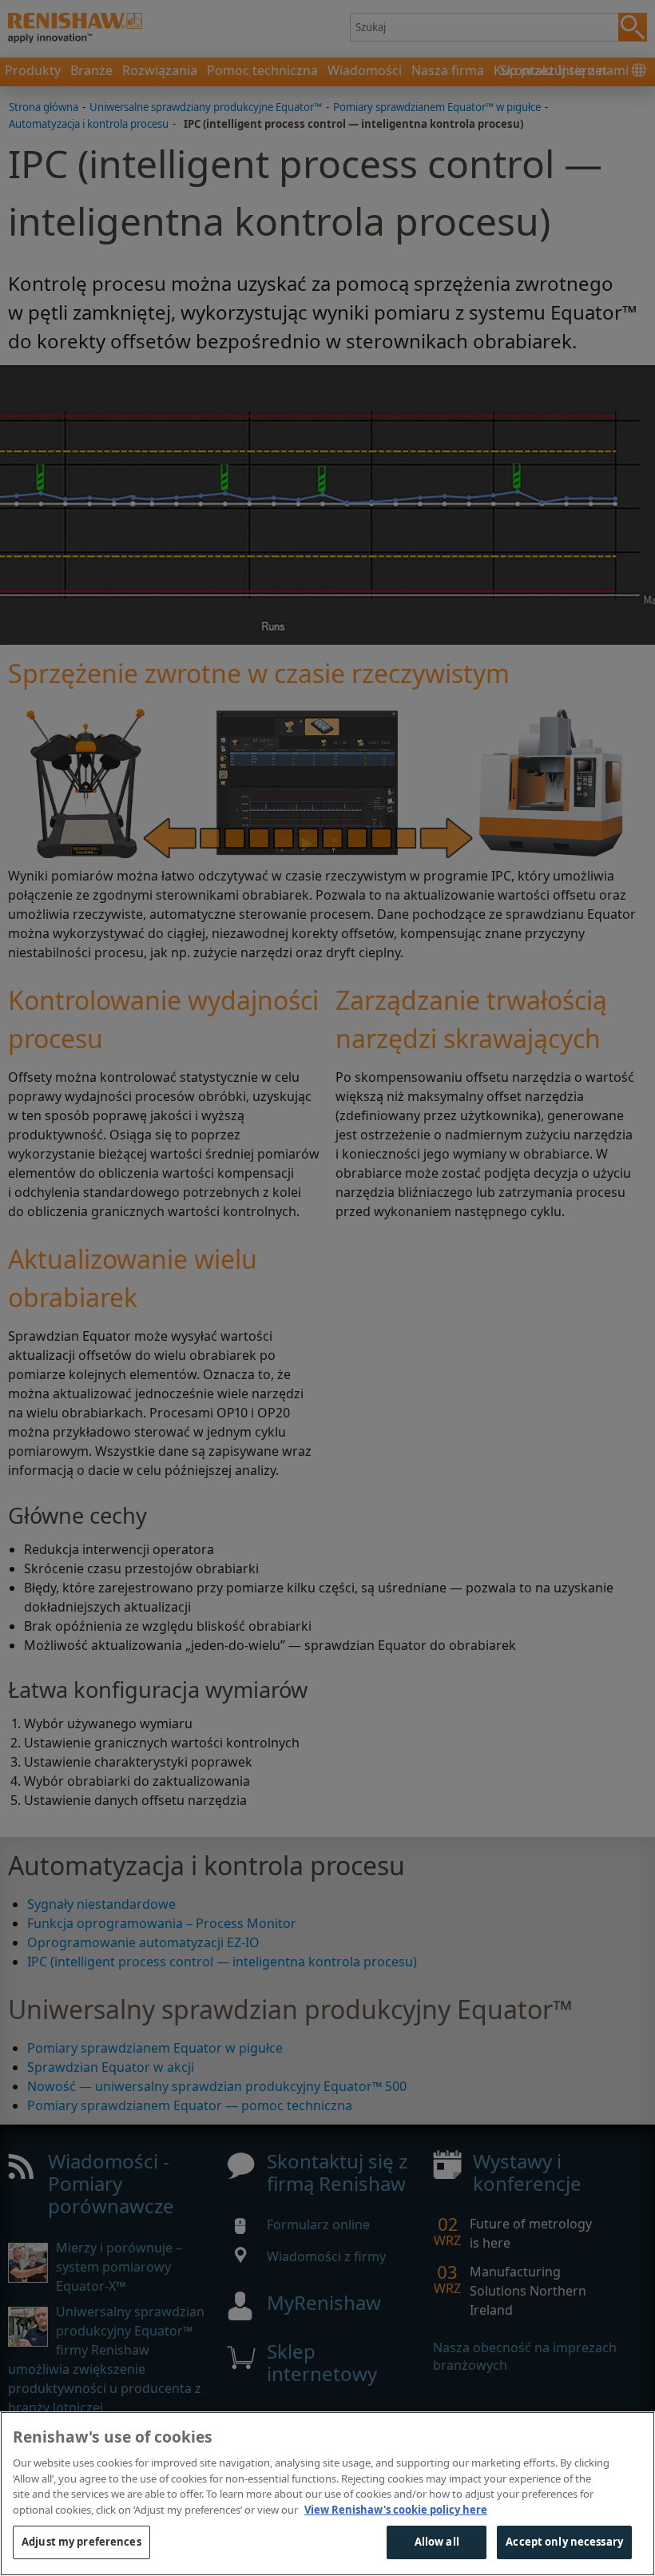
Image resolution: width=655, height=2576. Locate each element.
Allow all (437, 2542)
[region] (327, 2494)
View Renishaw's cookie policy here (396, 2510)
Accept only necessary (564, 2542)
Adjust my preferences (81, 2542)
